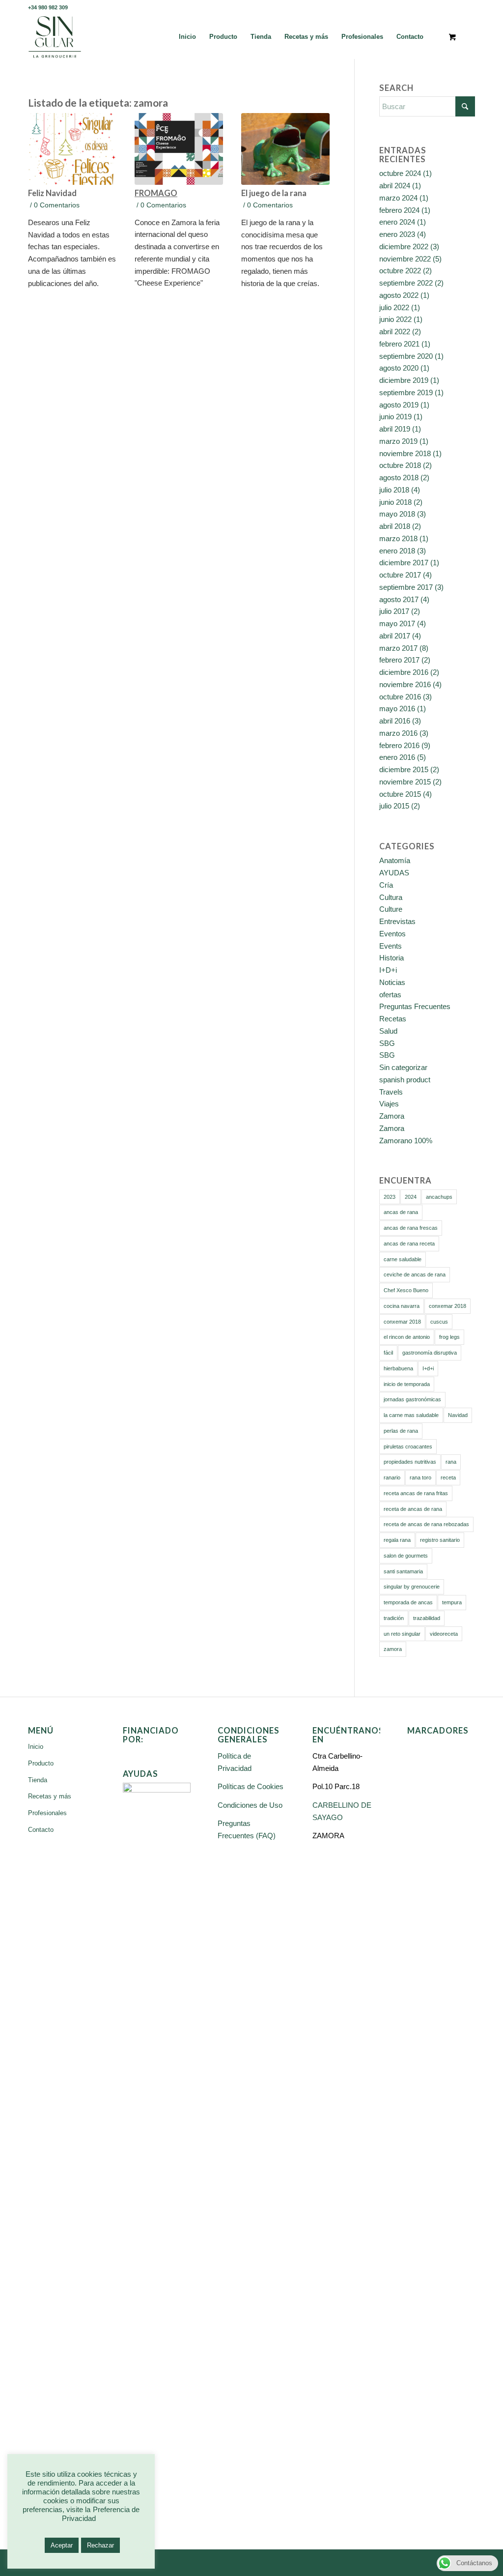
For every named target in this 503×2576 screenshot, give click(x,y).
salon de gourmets (406, 1556)
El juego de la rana (274, 193)
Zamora (392, 1116)
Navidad (458, 1415)
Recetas (393, 1019)
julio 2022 (394, 307)
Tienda (38, 1780)
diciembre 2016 (404, 672)
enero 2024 (397, 222)
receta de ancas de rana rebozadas (426, 1524)
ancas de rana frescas (411, 1228)
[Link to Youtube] (453, 7)
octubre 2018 (400, 465)
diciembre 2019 (404, 380)
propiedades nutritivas (410, 1462)
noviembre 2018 (405, 453)
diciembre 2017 (404, 563)
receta (448, 1477)
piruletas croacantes (408, 1447)
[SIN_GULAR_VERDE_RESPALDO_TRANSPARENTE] (55, 37)
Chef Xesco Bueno (406, 1290)
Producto (41, 1763)
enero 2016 (397, 757)
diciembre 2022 (404, 246)
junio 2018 (395, 502)
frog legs (449, 1337)
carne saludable (403, 1259)
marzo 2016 (398, 733)
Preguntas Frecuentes (415, 1006)
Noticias (392, 982)
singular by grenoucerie (412, 1587)
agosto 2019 (399, 405)
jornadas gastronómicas (412, 1399)
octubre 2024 (400, 173)
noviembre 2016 (405, 684)
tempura (452, 1602)
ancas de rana (401, 1212)
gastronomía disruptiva (430, 1353)
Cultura (391, 897)
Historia (391, 958)
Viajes (389, 1104)
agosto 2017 (399, 599)
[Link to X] (438, 7)
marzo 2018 (398, 538)
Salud (388, 1031)
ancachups (439, 1197)
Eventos (392, 934)
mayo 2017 (397, 623)
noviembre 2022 (405, 259)
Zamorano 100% (406, 1141)
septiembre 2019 (406, 392)
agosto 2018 (399, 478)
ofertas (390, 995)
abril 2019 (395, 429)
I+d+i (428, 1368)
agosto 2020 (399, 368)
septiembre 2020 (406, 356)
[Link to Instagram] (468, 7)
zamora (393, 1649)
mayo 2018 (397, 514)
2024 (411, 1197)
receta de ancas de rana (413, 1509)
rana (451, 1462)
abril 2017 (395, 636)
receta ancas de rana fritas (416, 1493)
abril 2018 (395, 526)
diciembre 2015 (404, 769)
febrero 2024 (399, 210)
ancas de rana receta (409, 1244)
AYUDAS (394, 873)
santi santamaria (403, 1571)
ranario (392, 1477)
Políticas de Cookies (251, 1786)
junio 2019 (395, 417)
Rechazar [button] (100, 2545)
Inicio (36, 1747)
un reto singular (402, 1634)
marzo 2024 (398, 198)
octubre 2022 (400, 271)
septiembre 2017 (406, 587)
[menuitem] (187, 37)
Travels (391, 1092)
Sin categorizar (403, 1067)
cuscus (439, 1322)
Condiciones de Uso (250, 1805)
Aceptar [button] (62, 2545)
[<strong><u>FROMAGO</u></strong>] (179, 149)
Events (391, 946)
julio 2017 (394, 611)
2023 (390, 1197)
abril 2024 (395, 186)
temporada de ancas (408, 1602)
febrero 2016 (399, 745)
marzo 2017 (398, 648)
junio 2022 (395, 319)
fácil (388, 1353)
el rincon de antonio (407, 1337)
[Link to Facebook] (423, 7)
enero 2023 (397, 234)
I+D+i (388, 970)
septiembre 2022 (406, 283)
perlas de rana (401, 1431)
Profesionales (47, 1813)
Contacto (41, 1830)
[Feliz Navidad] (72, 149)
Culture (391, 909)
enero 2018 (397, 551)
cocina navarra (402, 1306)
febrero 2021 (399, 344)
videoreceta (444, 1634)
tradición (394, 1618)
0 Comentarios (57, 205)
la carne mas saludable (411, 1415)
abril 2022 (395, 332)
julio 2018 (394, 490)
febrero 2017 (399, 660)
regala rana (397, 1540)
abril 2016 (395, 721)
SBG (387, 1043)
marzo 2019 (398, 441)
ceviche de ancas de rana (415, 1274)
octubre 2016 (400, 697)
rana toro (420, 1477)
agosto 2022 (399, 295)
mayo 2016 (397, 709)
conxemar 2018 (447, 1306)
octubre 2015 (400, 794)
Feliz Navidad (55, 193)
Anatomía (395, 860)
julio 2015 (394, 806)
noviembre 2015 (405, 782)
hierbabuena (398, 1368)
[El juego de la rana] (285, 149)
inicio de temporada (407, 1384)
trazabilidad (427, 1618)
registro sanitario (440, 1540)
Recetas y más (50, 1796)
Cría (386, 885)
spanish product (405, 1080)
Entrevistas (397, 921)
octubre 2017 (400, 575)
